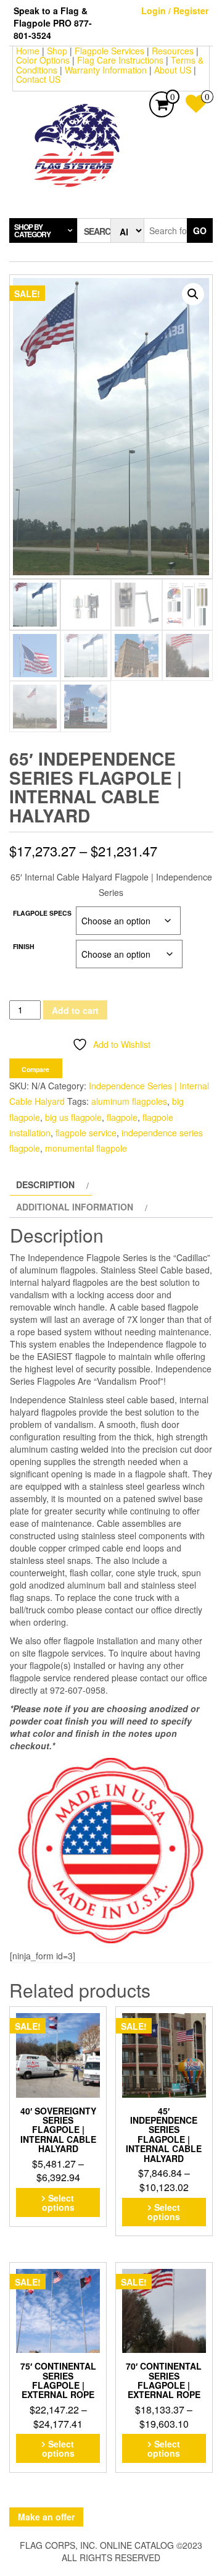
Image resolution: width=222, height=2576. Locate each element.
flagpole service (86, 1133)
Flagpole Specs (42, 913)
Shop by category (32, 230)
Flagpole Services (109, 51)
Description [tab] (45, 1185)
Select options (58, 2202)
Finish (24, 946)
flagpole (122, 1117)
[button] (193, 294)
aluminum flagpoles (129, 1101)
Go (200, 230)
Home (28, 51)
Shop (57, 51)
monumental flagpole (86, 1148)
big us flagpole (73, 1117)
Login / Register (175, 11)
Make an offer (46, 2517)
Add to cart (75, 1010)
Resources (173, 51)
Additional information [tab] (75, 1207)
